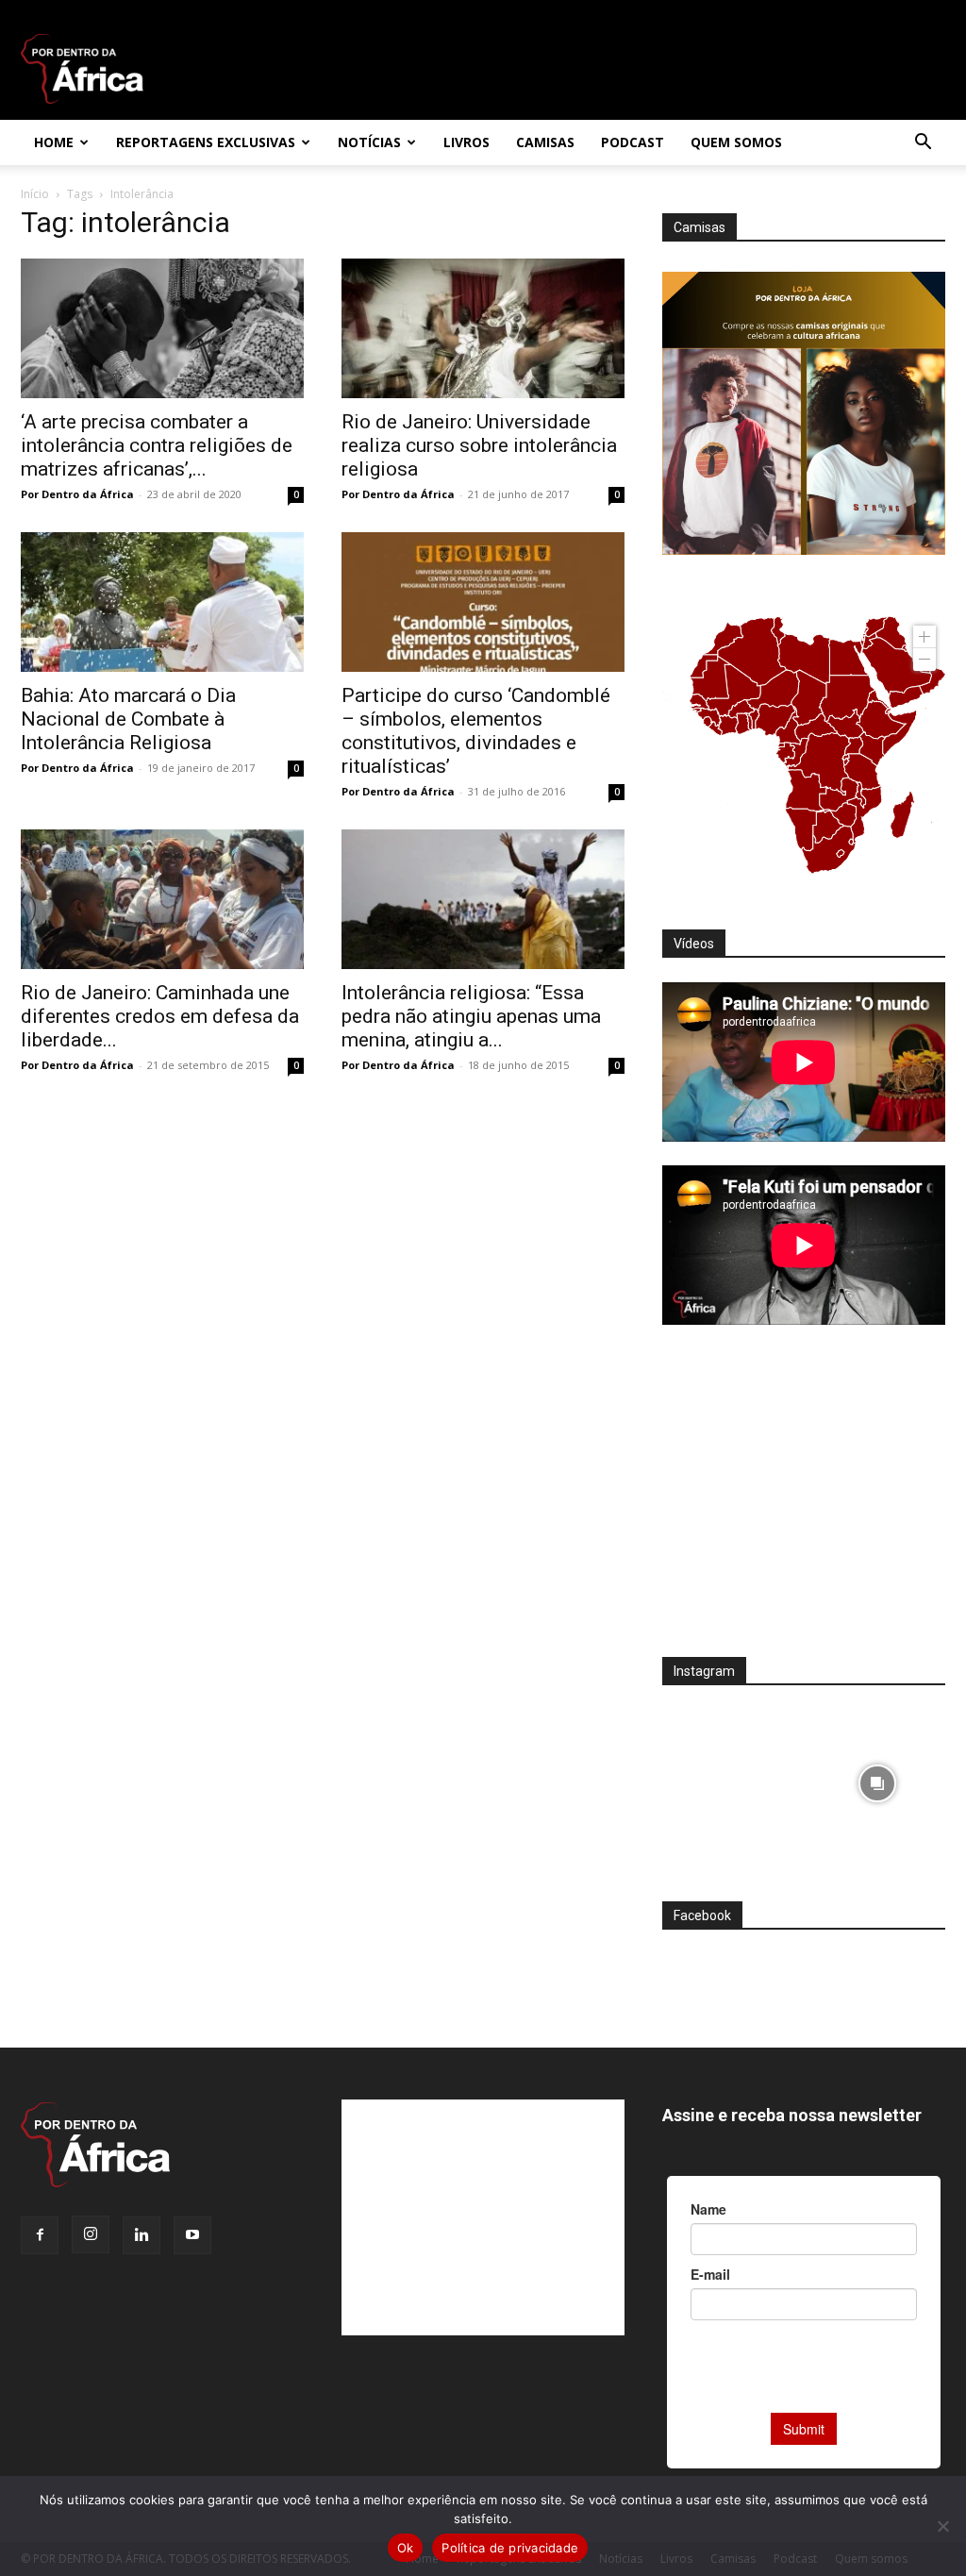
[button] (923, 144)
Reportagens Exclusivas (206, 142)
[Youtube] (192, 2235)
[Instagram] (91, 2234)
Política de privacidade (510, 2548)
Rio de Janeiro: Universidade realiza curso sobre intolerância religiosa (479, 445)
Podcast (633, 142)
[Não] (942, 2526)
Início (35, 194)
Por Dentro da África (77, 494)
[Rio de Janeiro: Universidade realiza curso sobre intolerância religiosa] (483, 328)
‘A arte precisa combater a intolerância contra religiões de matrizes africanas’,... (157, 445)
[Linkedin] (142, 2235)
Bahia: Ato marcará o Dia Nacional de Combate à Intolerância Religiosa (128, 719)
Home (54, 142)
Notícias (369, 142)
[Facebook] (40, 2235)
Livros (466, 142)
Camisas (545, 142)
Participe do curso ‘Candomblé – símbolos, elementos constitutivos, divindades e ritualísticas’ (476, 731)
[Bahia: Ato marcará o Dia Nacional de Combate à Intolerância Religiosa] (162, 602)
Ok (406, 2548)
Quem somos (736, 142)
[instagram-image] (731, 1778)
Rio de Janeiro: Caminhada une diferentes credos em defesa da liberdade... (160, 1016)
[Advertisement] (804, 1503)
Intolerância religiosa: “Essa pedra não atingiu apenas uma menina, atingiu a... (471, 1016)
